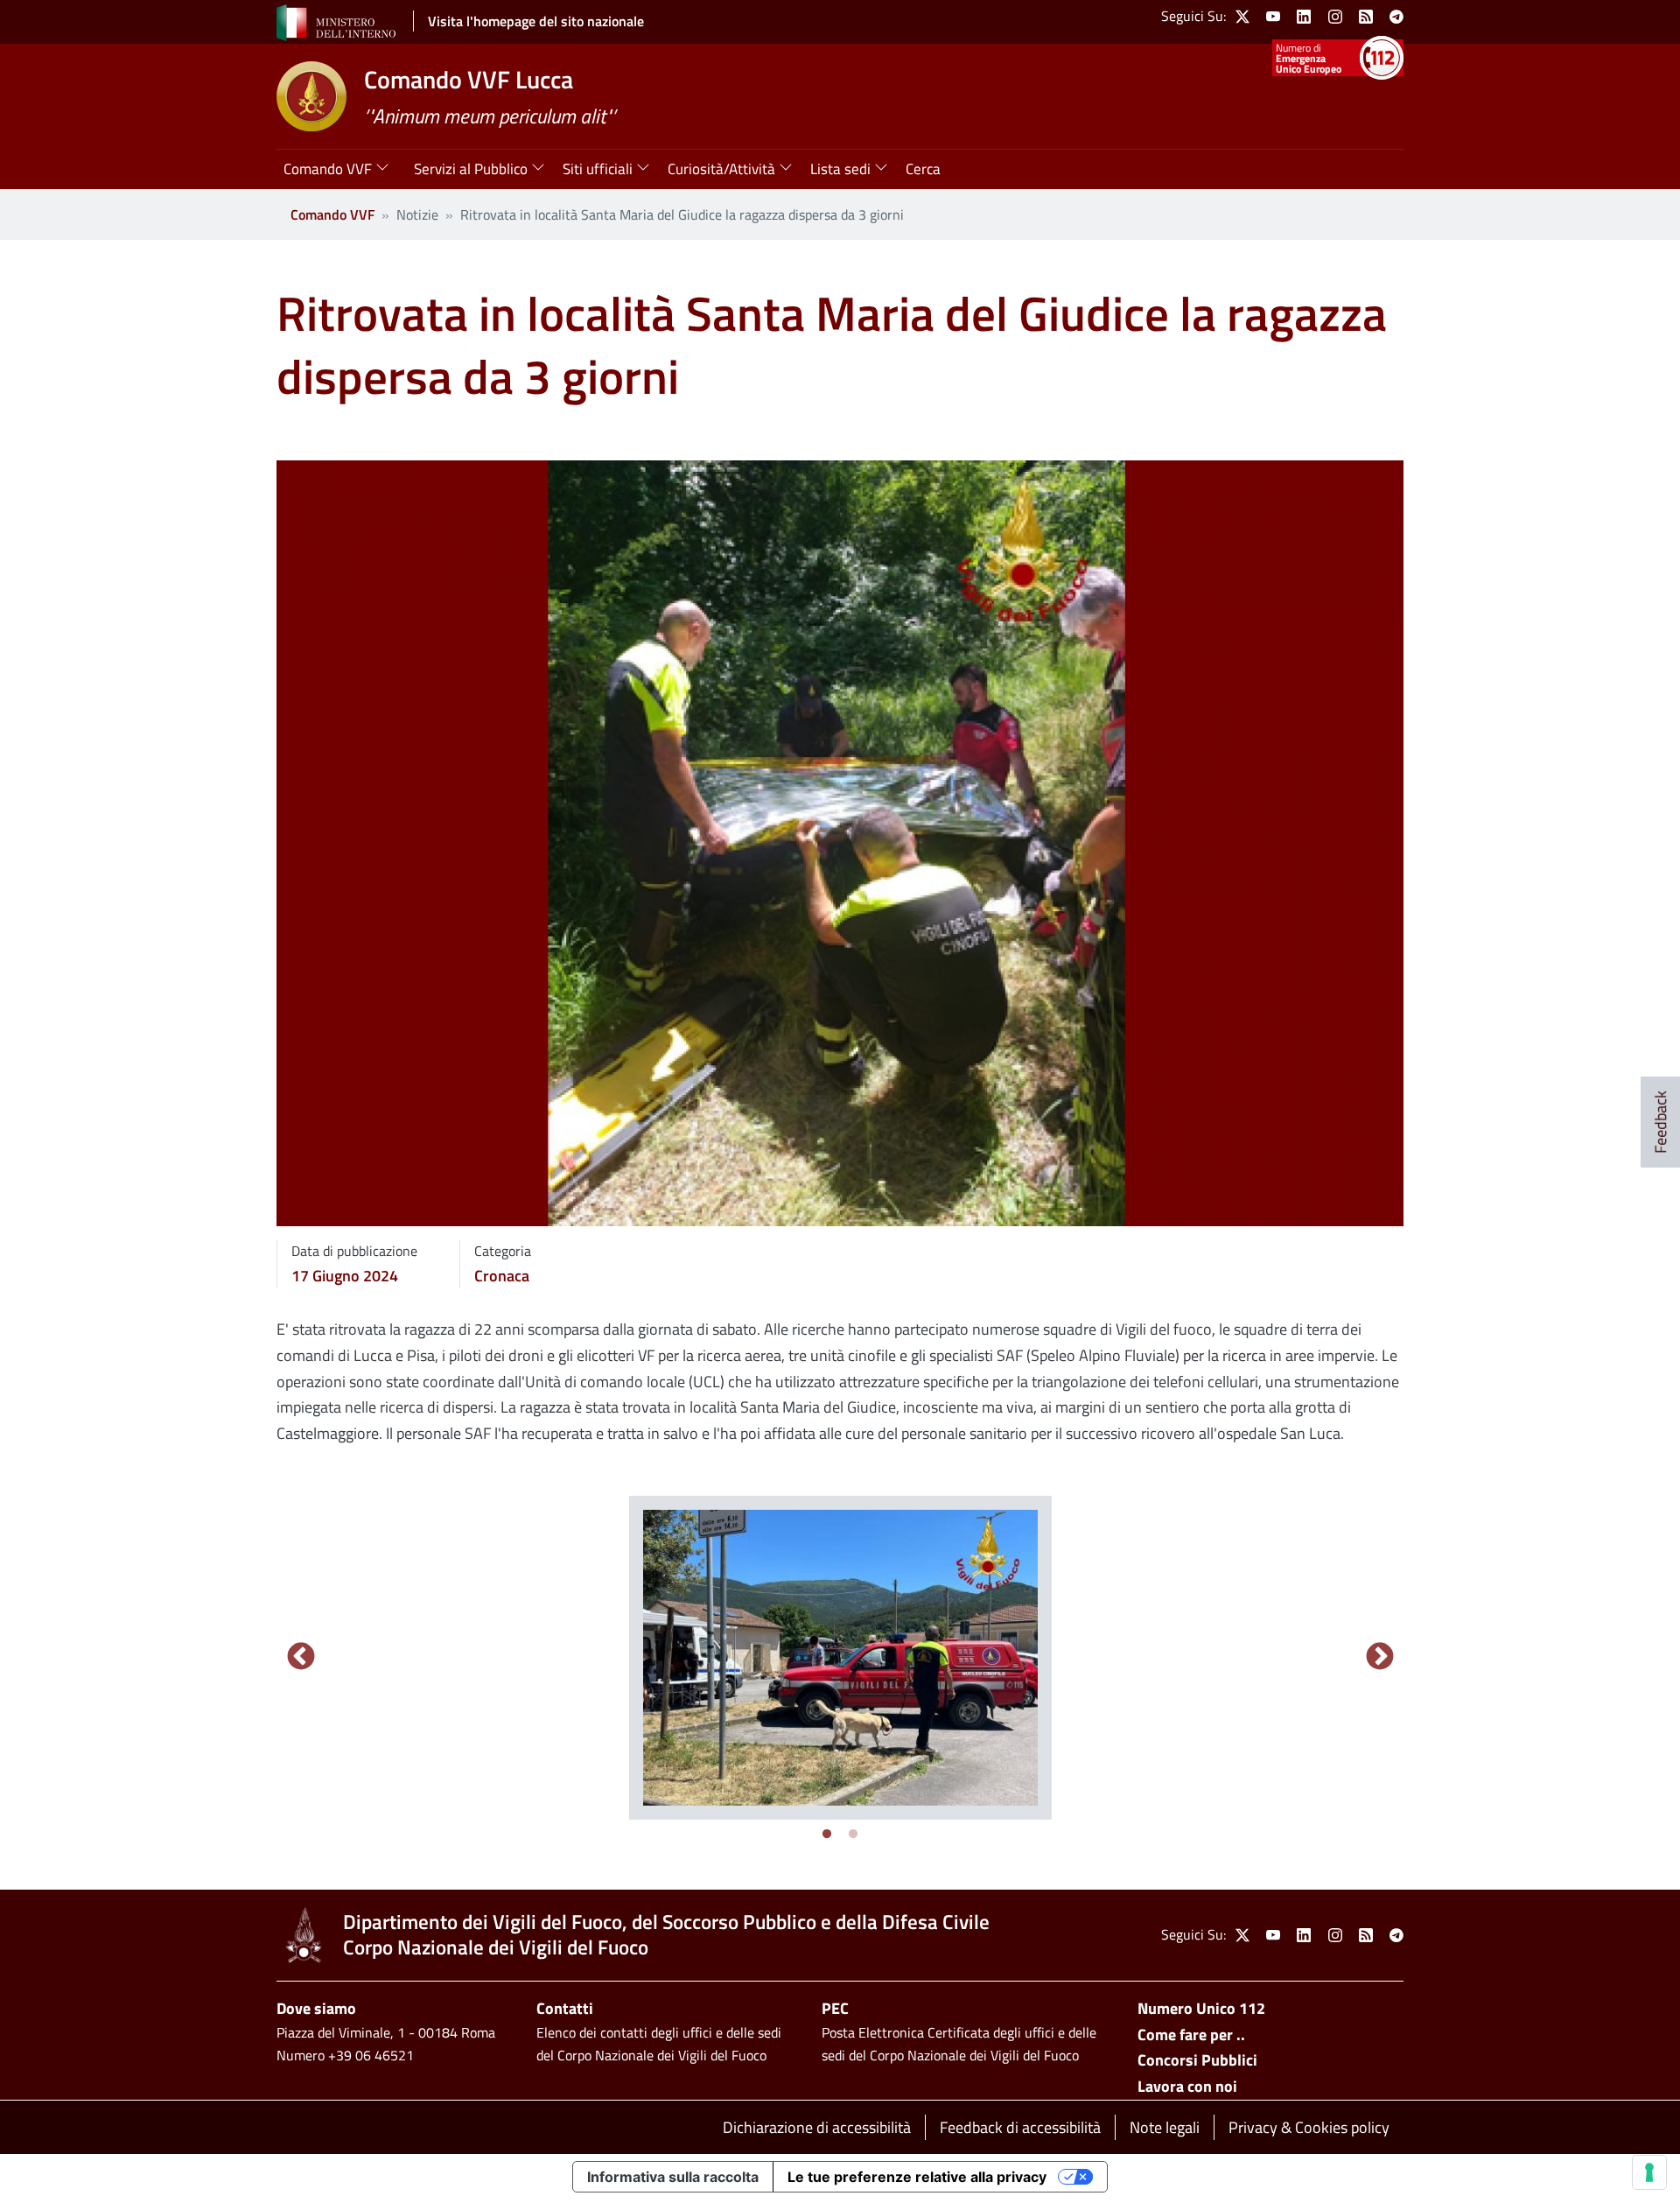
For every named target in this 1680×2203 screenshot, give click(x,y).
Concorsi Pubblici (1197, 2060)
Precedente (301, 1658)
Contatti (565, 2008)
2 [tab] (853, 1835)
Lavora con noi (1187, 2086)
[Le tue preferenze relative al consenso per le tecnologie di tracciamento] (1649, 2172)
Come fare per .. (1191, 2035)
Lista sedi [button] (840, 169)
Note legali (1165, 2127)
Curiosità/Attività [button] (721, 169)
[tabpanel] (840, 1658)
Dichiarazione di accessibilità (817, 2127)
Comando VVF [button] (328, 169)
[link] (1242, 17)
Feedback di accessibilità (1020, 2127)
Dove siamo (316, 2008)
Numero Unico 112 (1201, 2008)
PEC (835, 2008)
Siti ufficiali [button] (598, 169)
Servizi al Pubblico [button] (471, 169)
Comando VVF (332, 214)
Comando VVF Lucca (469, 79)
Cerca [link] (923, 169)
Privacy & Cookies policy (1309, 2127)
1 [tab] (827, 1835)
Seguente (1379, 1658)
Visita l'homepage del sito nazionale (536, 21)
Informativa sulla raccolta (673, 2177)
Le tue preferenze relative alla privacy (917, 2177)
